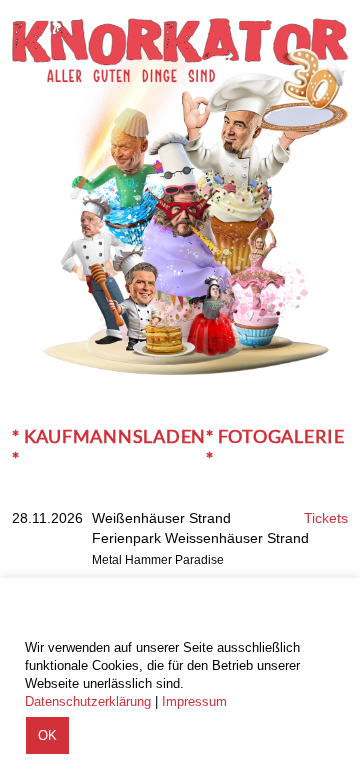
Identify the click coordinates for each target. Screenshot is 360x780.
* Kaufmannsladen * (109, 447)
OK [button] (47, 735)
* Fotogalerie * (275, 447)
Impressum (194, 701)
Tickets (326, 518)
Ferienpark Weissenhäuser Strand (200, 538)
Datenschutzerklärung (88, 701)
